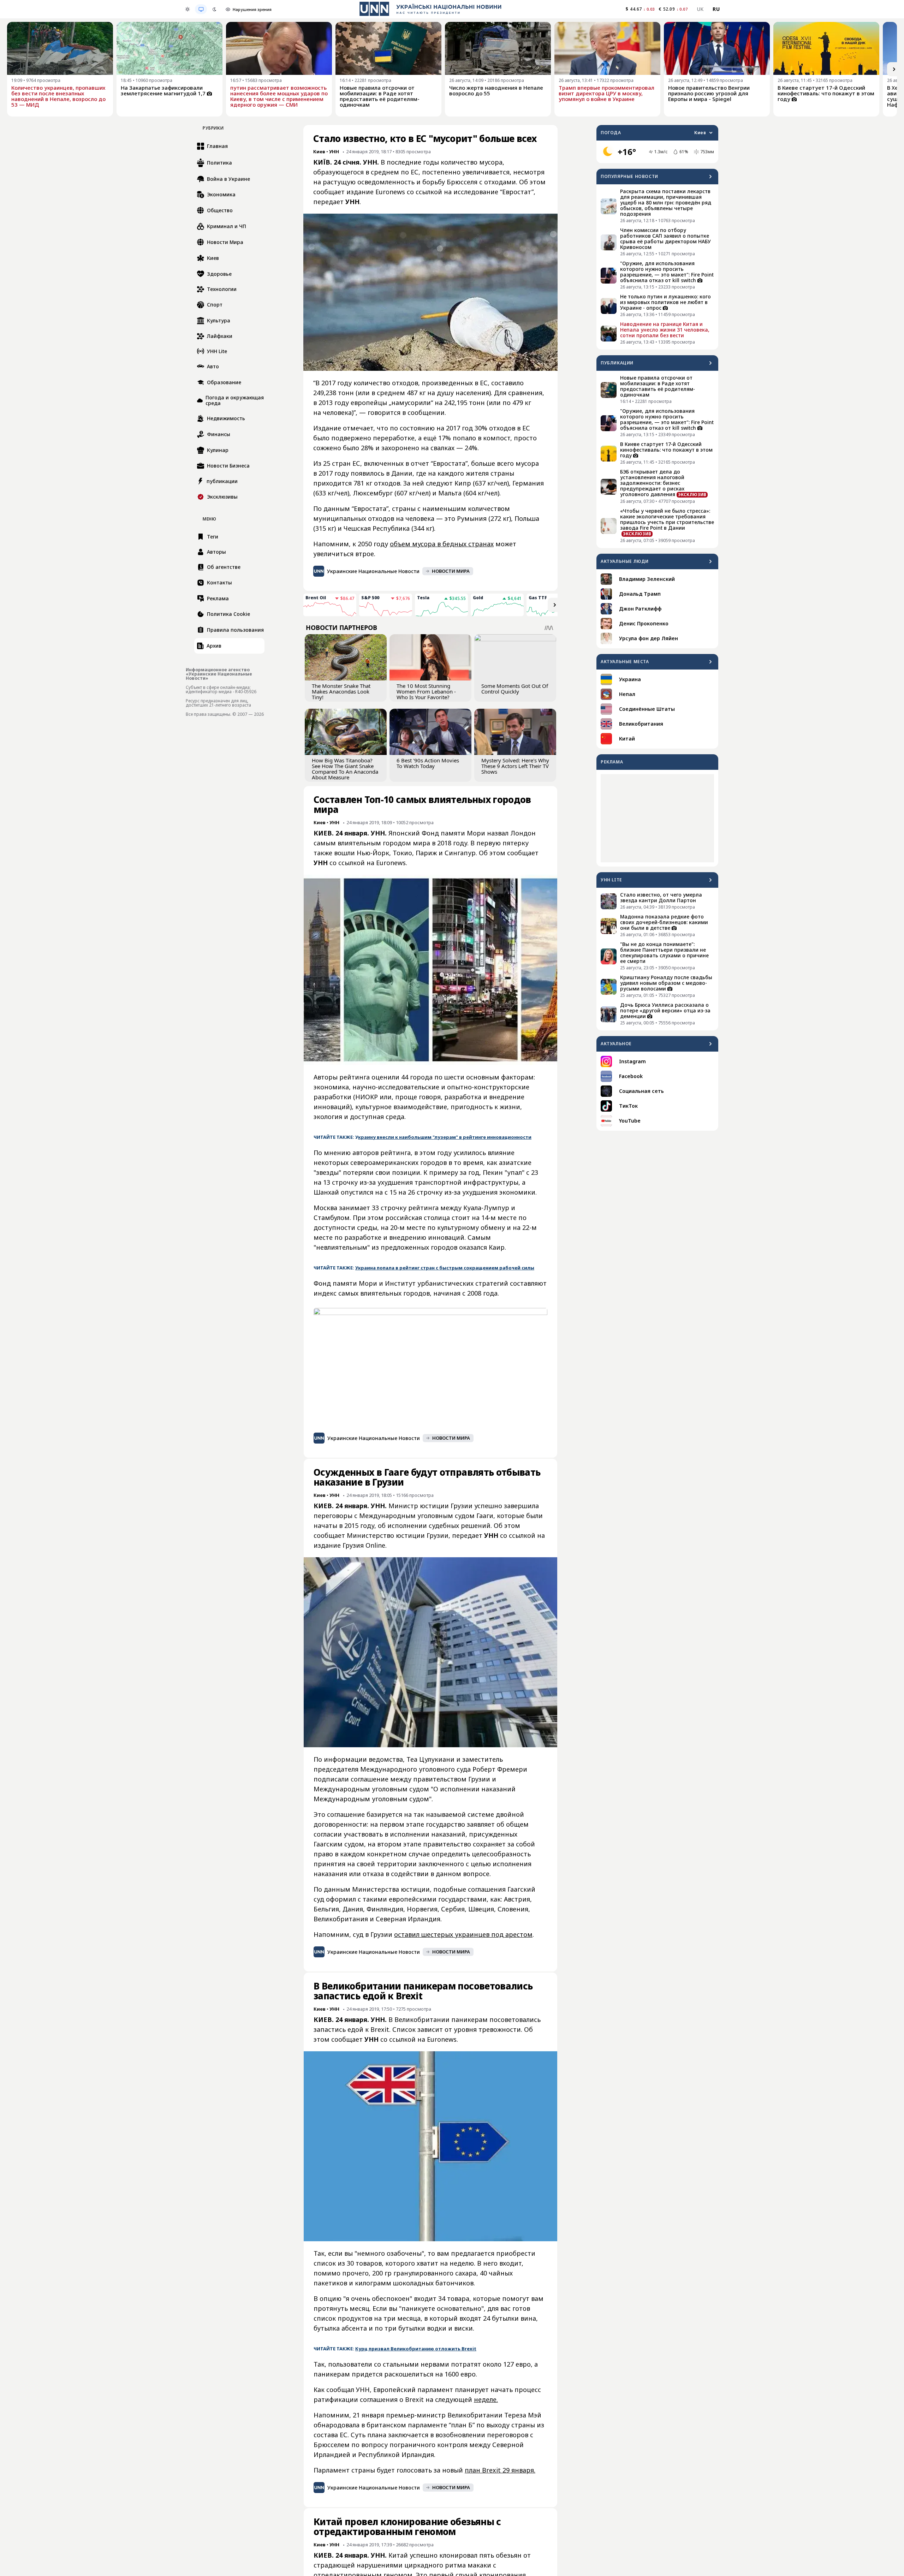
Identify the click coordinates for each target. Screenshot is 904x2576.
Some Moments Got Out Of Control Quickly (515, 689)
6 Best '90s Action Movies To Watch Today (428, 763)
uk (700, 9)
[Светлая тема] (188, 9)
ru (716, 9)
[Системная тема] (201, 9)
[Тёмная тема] (214, 9)
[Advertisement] (657, 818)
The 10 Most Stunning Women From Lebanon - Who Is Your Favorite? (426, 691)
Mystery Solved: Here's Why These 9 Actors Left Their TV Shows (515, 766)
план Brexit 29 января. (500, 2470)
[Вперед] (894, 69)
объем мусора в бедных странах (442, 544)
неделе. (486, 2399)
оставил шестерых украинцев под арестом (463, 1934)
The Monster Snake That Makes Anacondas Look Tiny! (341, 691)
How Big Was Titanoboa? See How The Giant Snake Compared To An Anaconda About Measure (345, 769)
